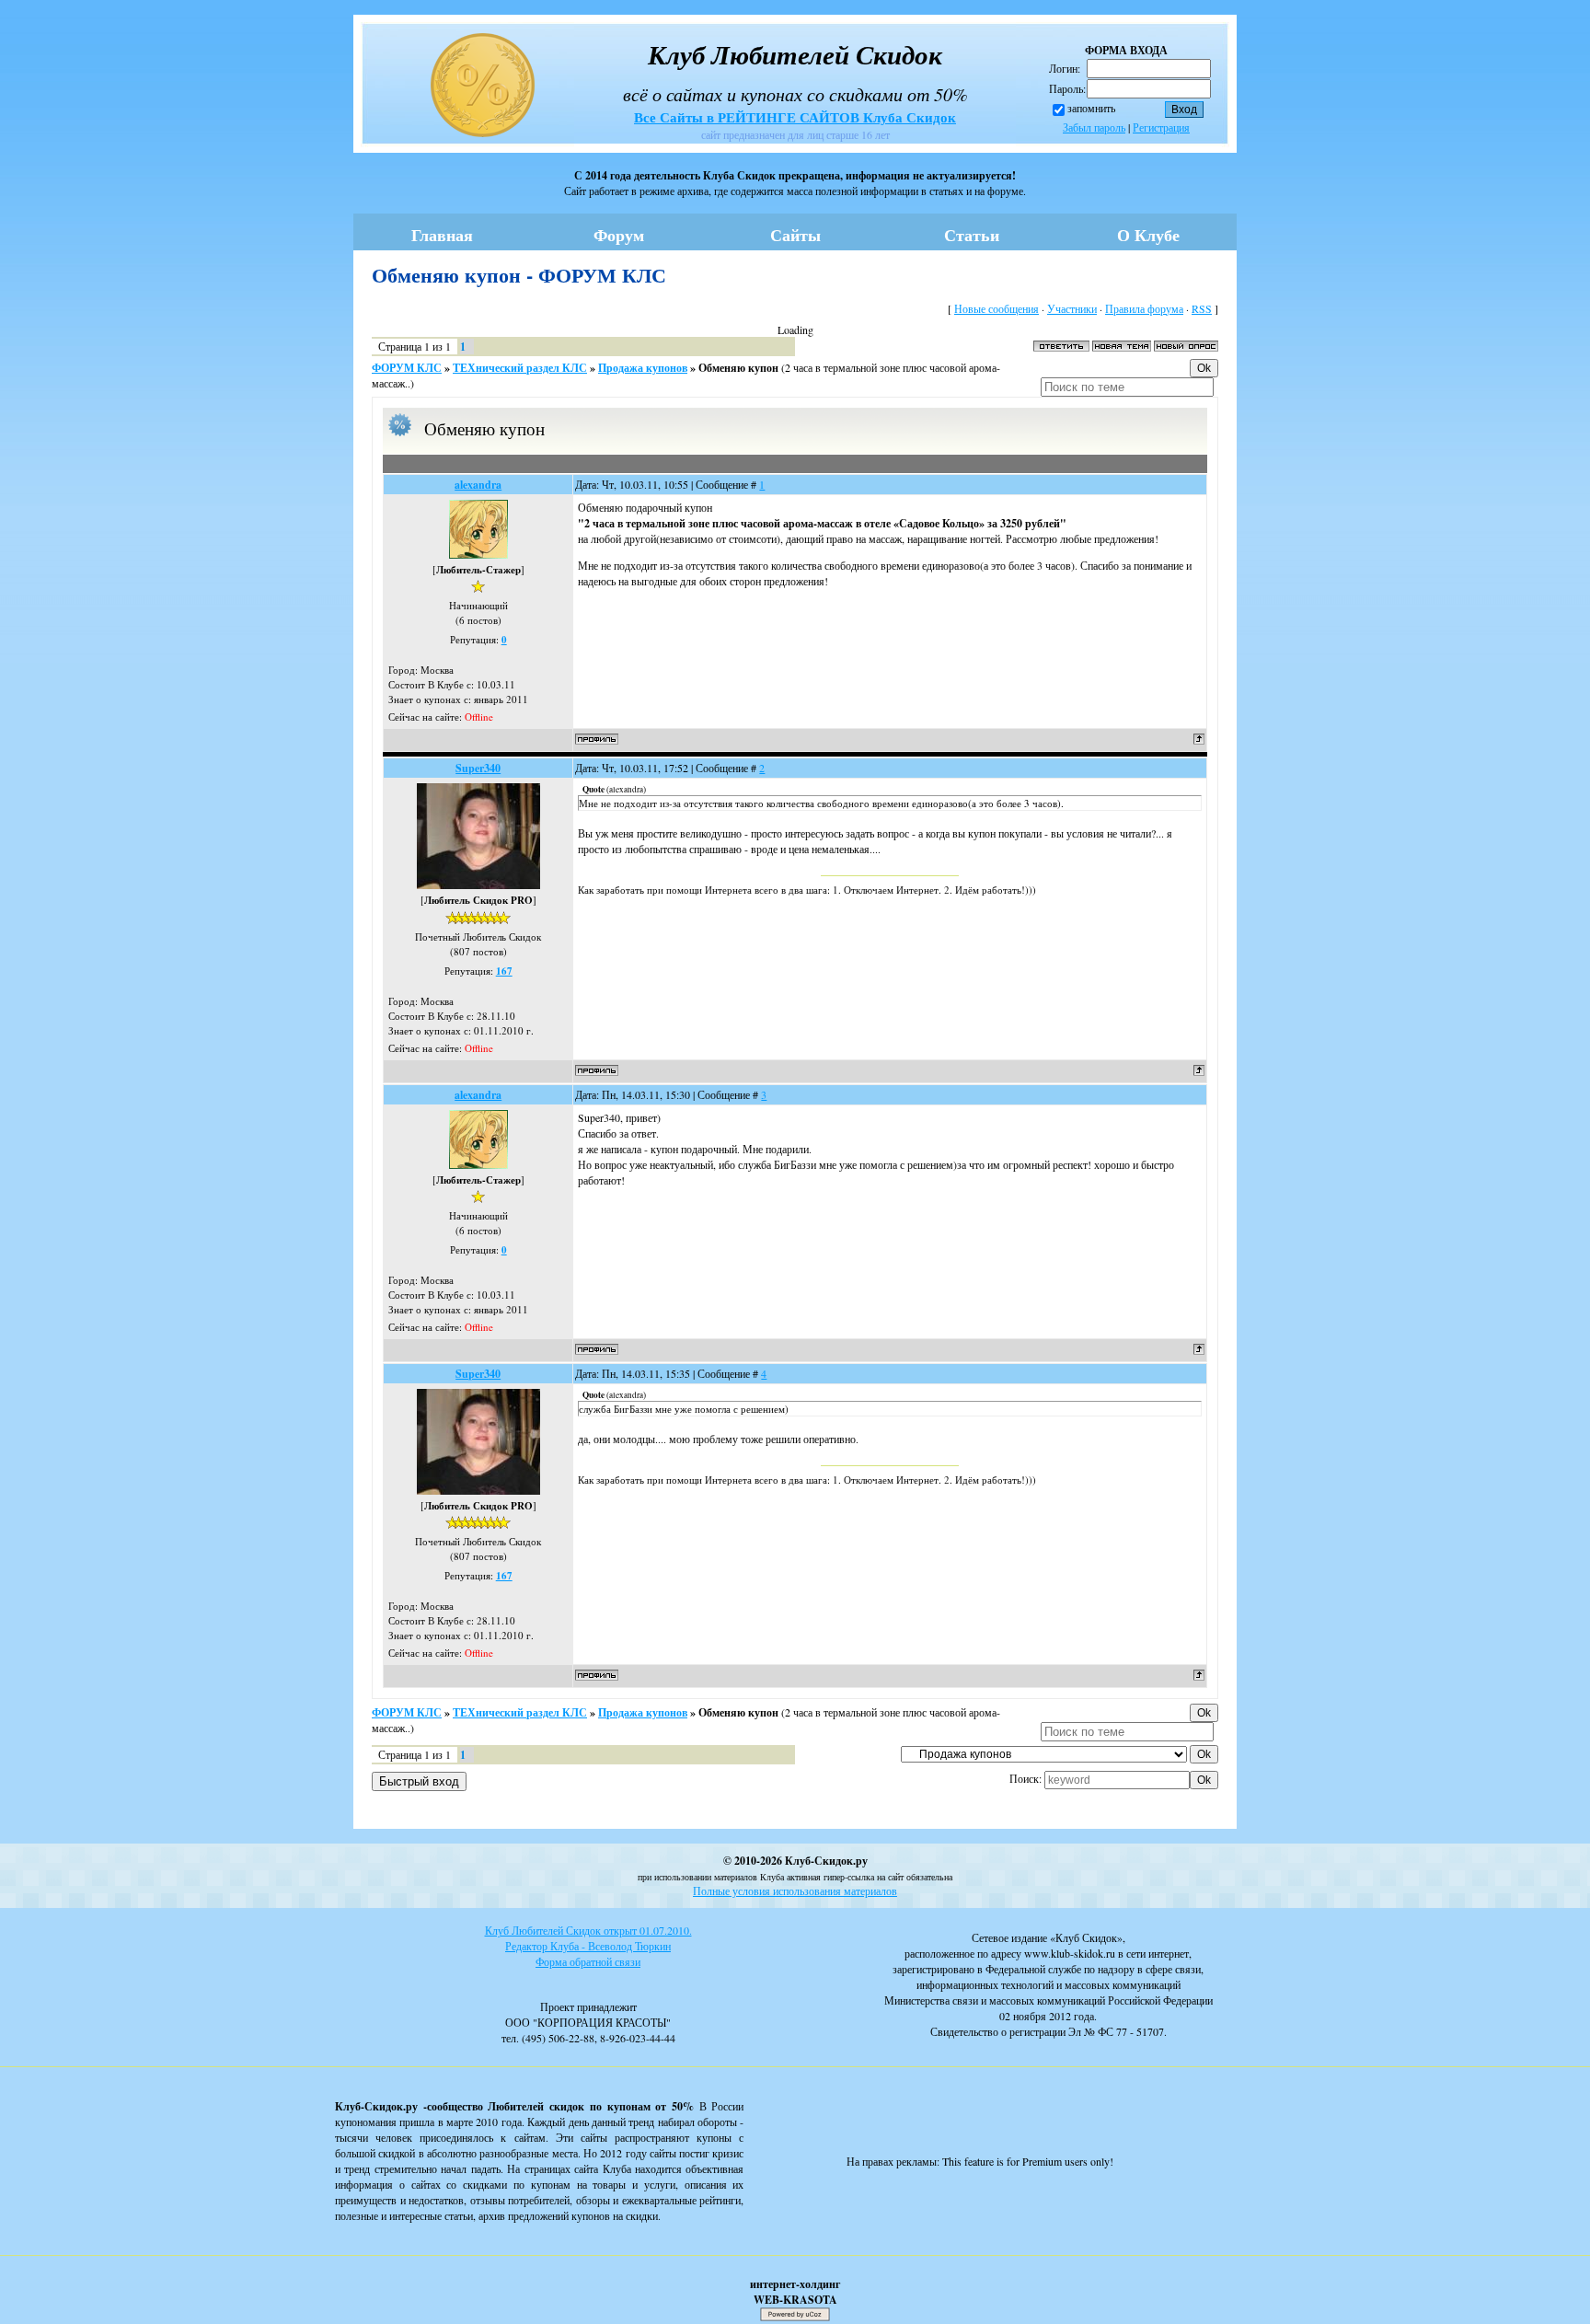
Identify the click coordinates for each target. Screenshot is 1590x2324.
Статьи (972, 235)
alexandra (478, 485)
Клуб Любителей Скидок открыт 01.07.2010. (588, 1930)
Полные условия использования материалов (795, 1890)
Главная (442, 235)
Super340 (478, 768)
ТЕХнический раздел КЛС (520, 368)
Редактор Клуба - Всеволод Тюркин (588, 1946)
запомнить (1091, 108)
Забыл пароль (1094, 127)
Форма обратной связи (588, 1961)
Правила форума (1144, 308)
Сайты (795, 235)
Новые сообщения (997, 308)
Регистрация (1161, 127)
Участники (1072, 308)
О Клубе (1148, 235)
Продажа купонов (643, 368)
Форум (619, 235)
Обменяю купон (738, 368)
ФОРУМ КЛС (407, 368)
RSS (1202, 308)
